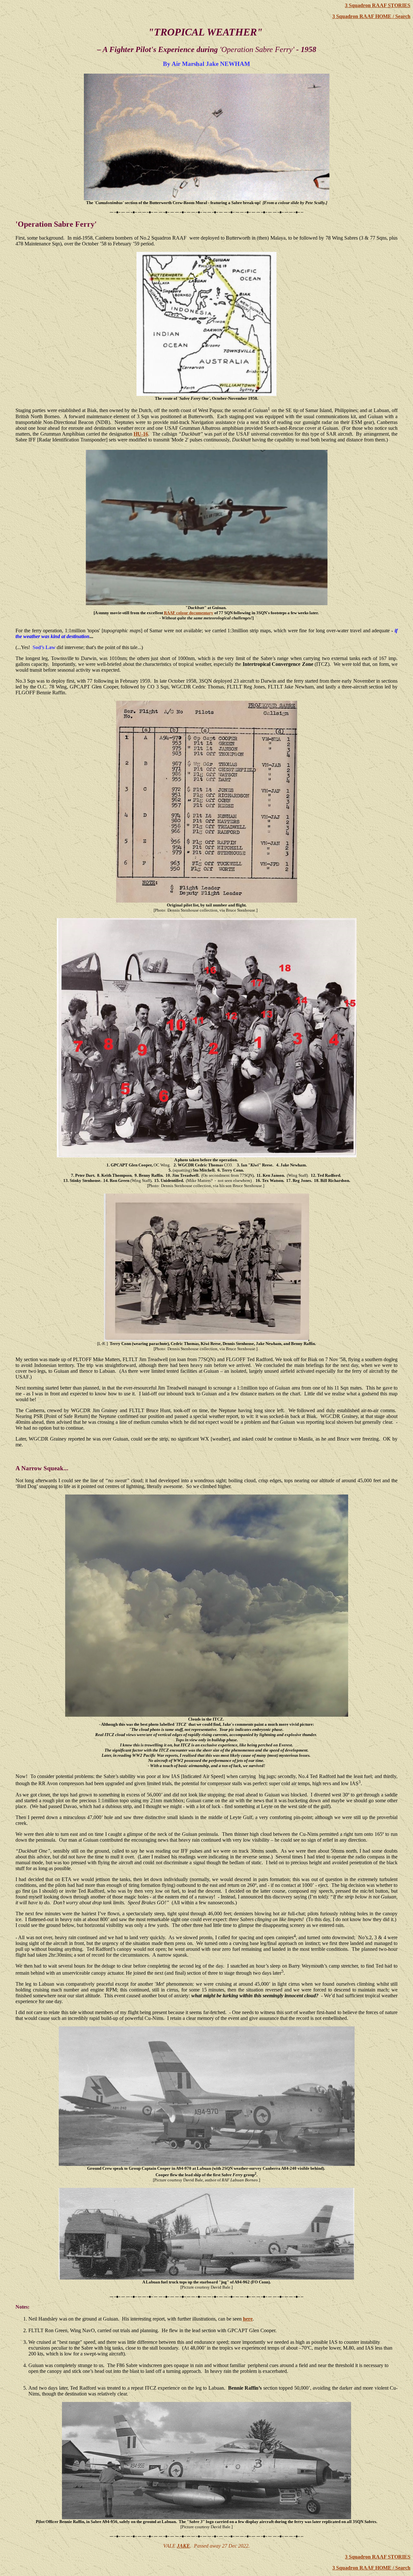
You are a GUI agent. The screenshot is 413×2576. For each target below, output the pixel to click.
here (248, 2319)
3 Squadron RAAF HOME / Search (371, 16)
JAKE (183, 2546)
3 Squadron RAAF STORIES (378, 5)
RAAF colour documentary (189, 613)
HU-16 (141, 434)
